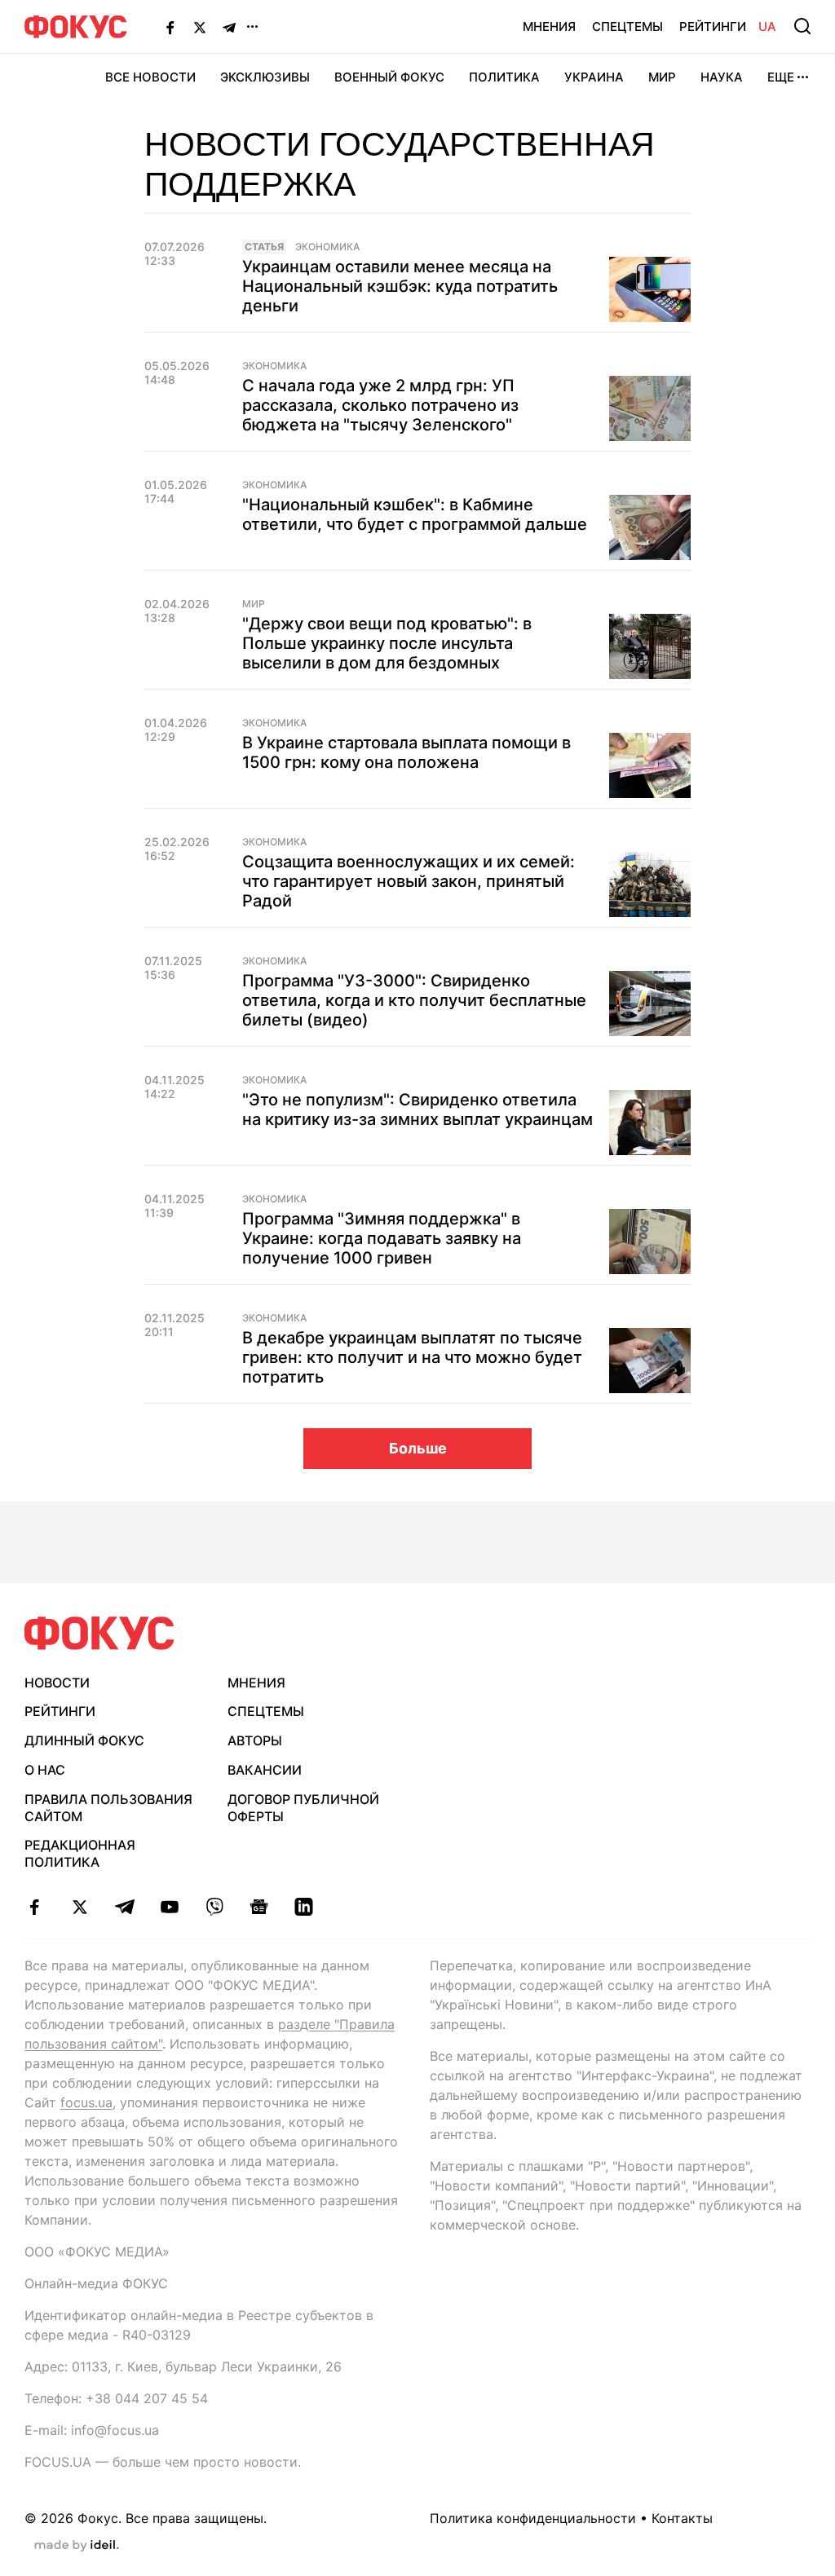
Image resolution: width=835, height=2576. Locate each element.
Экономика (327, 247)
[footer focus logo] (99, 1633)
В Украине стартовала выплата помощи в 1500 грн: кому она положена (406, 752)
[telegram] (124, 1907)
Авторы (255, 1740)
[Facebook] (170, 27)
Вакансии (265, 1770)
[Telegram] (229, 27)
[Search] (802, 26)
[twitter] (80, 1907)
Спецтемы (627, 26)
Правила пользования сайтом (108, 1808)
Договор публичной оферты (303, 1808)
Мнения (549, 26)
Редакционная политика (80, 1853)
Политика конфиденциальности (533, 2518)
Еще (781, 77)
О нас (45, 1770)
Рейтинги (713, 26)
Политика (504, 77)
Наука (722, 77)
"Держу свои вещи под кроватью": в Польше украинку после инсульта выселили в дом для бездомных (387, 643)
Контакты (682, 2518)
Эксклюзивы (265, 77)
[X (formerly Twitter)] (200, 27)
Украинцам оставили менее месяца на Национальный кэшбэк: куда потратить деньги (400, 286)
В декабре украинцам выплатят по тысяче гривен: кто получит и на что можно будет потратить (412, 1357)
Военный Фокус (389, 77)
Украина (594, 77)
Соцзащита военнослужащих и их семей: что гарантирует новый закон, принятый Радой (409, 881)
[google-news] (259, 1907)
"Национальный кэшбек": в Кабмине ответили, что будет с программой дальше (415, 514)
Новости (57, 1683)
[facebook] (35, 1907)
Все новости (150, 77)
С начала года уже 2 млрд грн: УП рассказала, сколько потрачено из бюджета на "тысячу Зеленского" (380, 405)
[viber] (214, 1907)
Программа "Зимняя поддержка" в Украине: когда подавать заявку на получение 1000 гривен (382, 1238)
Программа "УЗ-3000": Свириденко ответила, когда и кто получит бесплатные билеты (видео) (414, 1000)
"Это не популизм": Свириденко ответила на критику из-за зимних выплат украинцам (417, 1109)
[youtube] (169, 1907)
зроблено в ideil (77, 2546)
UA (767, 26)
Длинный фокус (84, 1740)
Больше (418, 1448)
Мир (662, 77)
